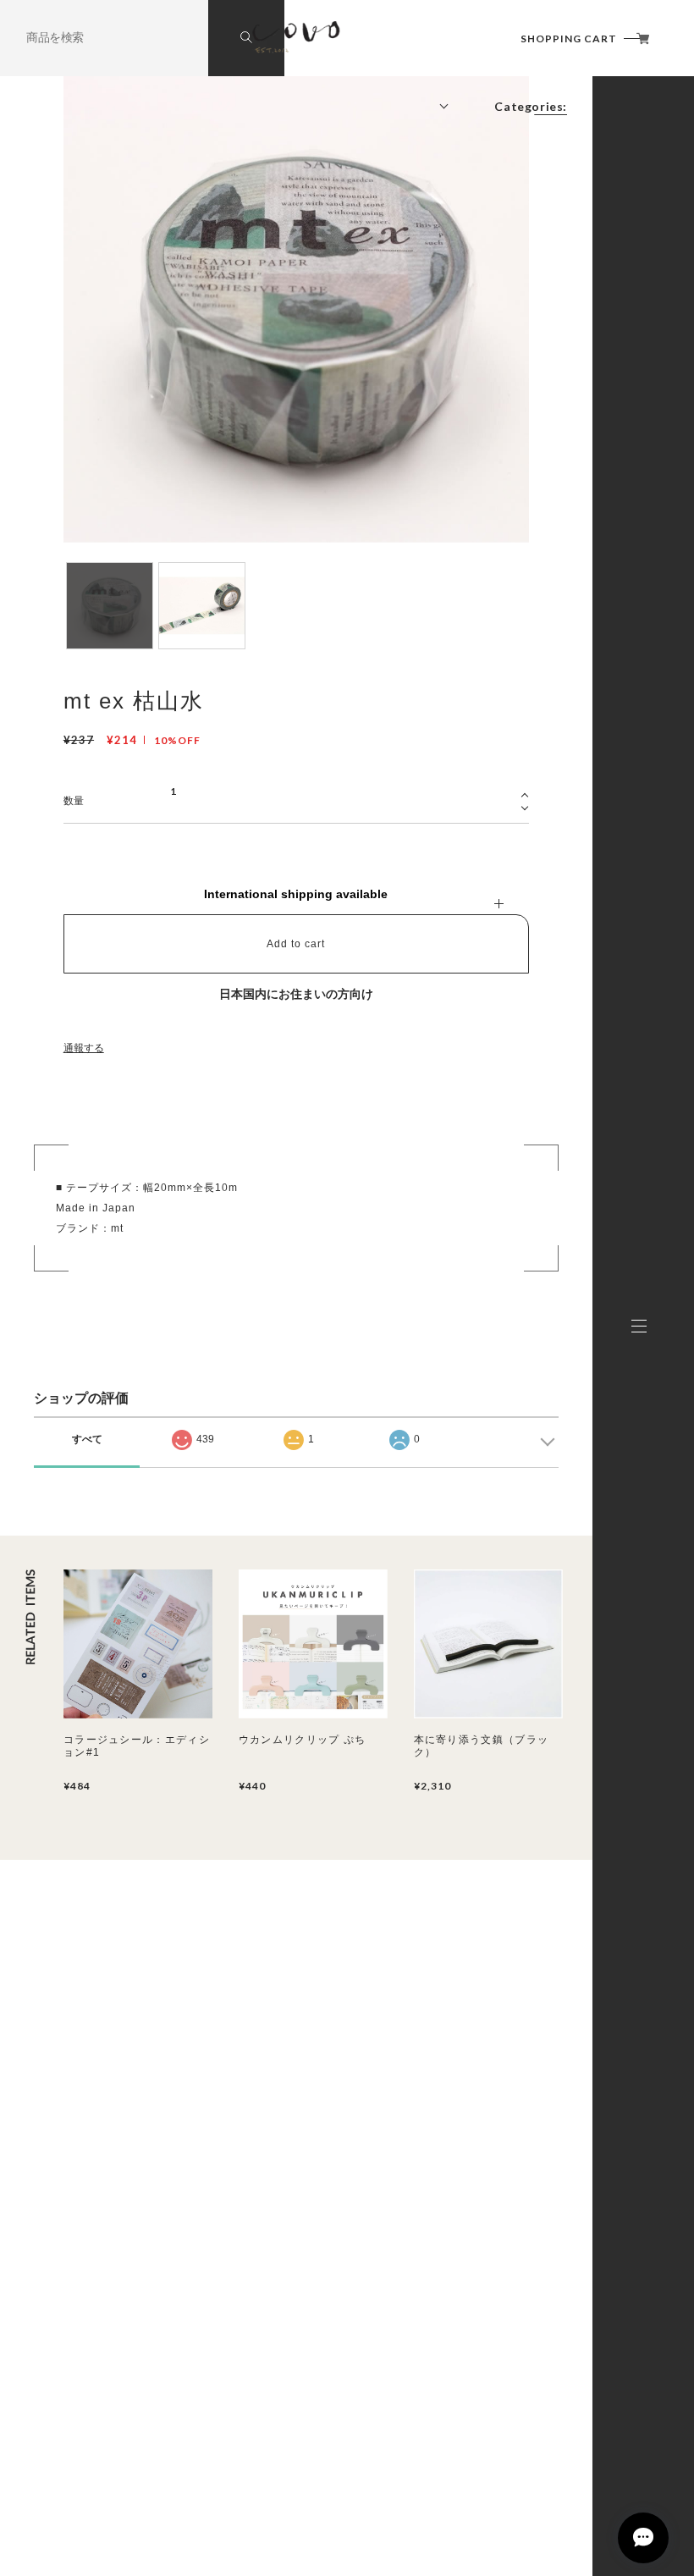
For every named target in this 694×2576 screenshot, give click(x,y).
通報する (84, 1048)
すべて (87, 1439)
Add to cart (296, 944)
